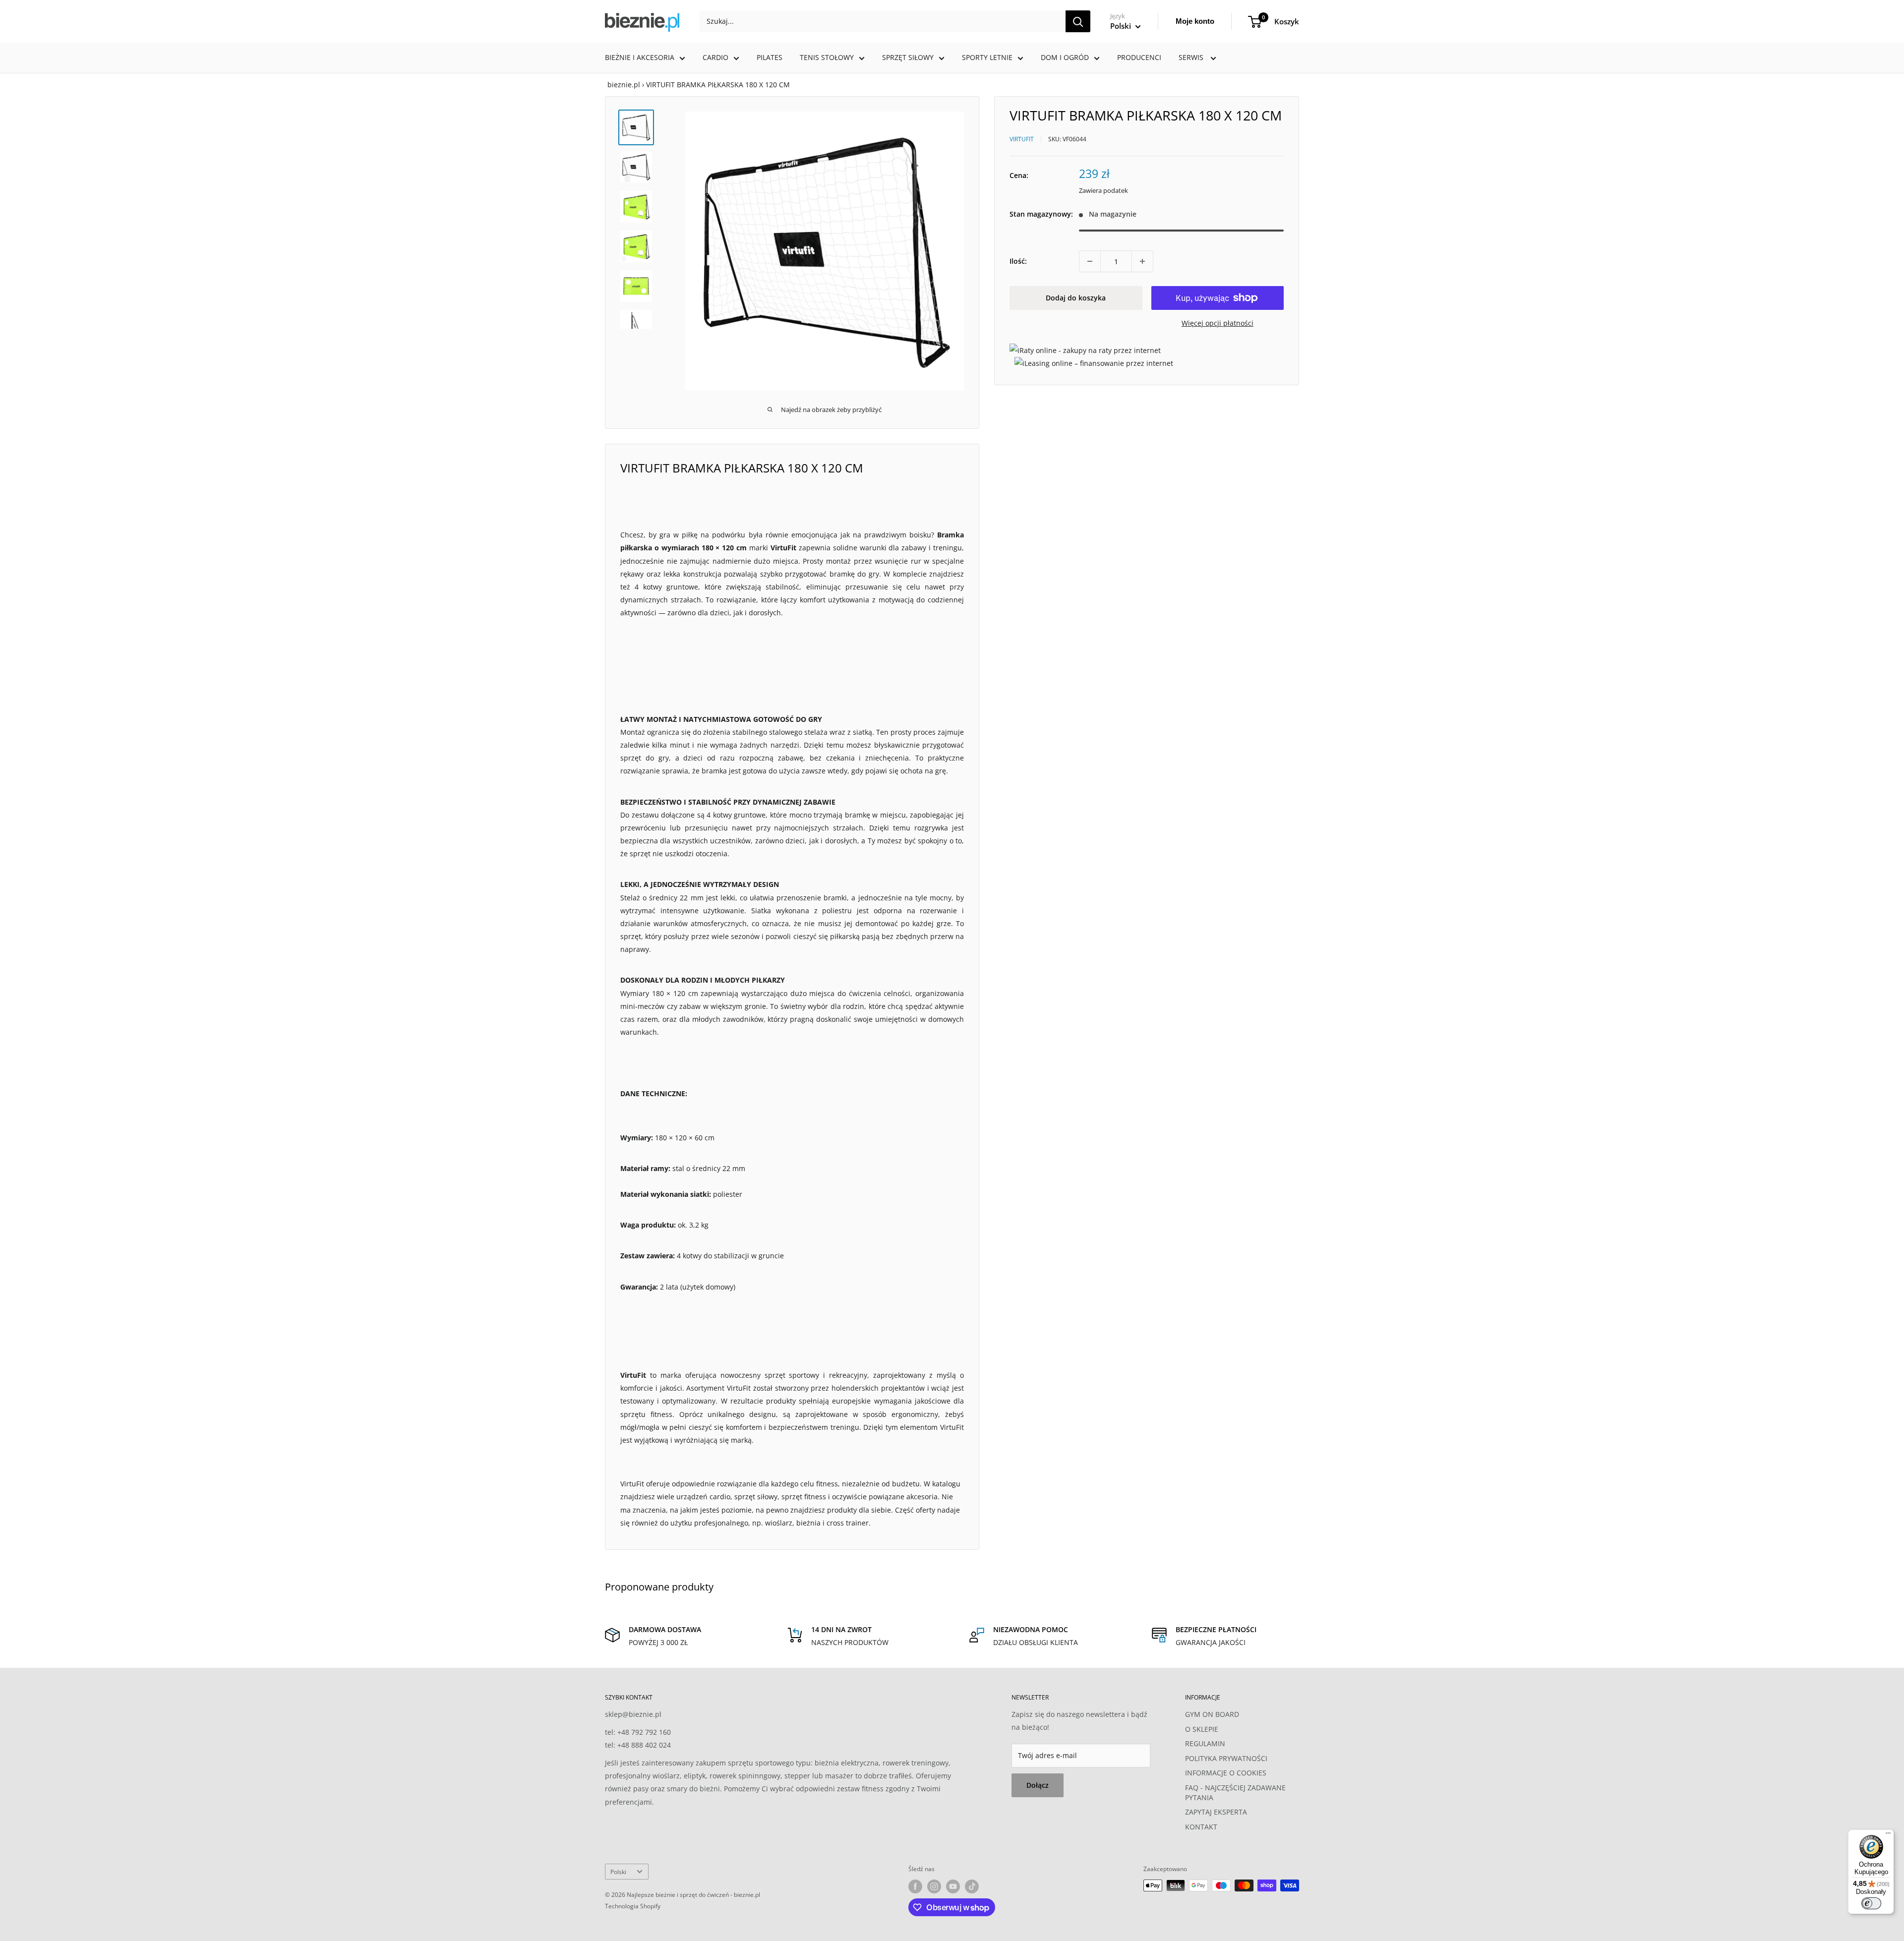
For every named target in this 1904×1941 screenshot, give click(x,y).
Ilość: (1018, 261)
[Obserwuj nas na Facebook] (915, 1886)
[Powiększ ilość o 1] (1142, 261)
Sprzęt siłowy (908, 57)
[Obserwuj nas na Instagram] (934, 1886)
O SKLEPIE (1202, 1729)
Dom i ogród (1065, 57)
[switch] (1871, 1903)
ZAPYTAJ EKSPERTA (1216, 1812)
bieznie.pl (624, 85)
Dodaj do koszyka (1076, 298)
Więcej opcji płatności (1218, 323)
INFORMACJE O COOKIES (1226, 1773)
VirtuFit (1022, 139)
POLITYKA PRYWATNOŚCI (1226, 1758)
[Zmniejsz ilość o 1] (1090, 261)
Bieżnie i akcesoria (640, 57)
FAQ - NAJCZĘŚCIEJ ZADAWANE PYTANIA (1235, 1793)
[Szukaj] (1078, 21)
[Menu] (1888, 1835)
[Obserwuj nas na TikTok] (972, 1886)
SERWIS (1192, 57)
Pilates (770, 57)
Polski (618, 1872)
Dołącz (1038, 1785)
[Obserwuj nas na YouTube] (953, 1886)
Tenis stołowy (827, 57)
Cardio (715, 57)
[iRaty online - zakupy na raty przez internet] (1085, 350)
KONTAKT (1201, 1827)
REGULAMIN (1205, 1743)
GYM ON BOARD (1212, 1714)
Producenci (1139, 57)
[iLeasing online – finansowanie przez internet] (1094, 363)
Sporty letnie (987, 57)
